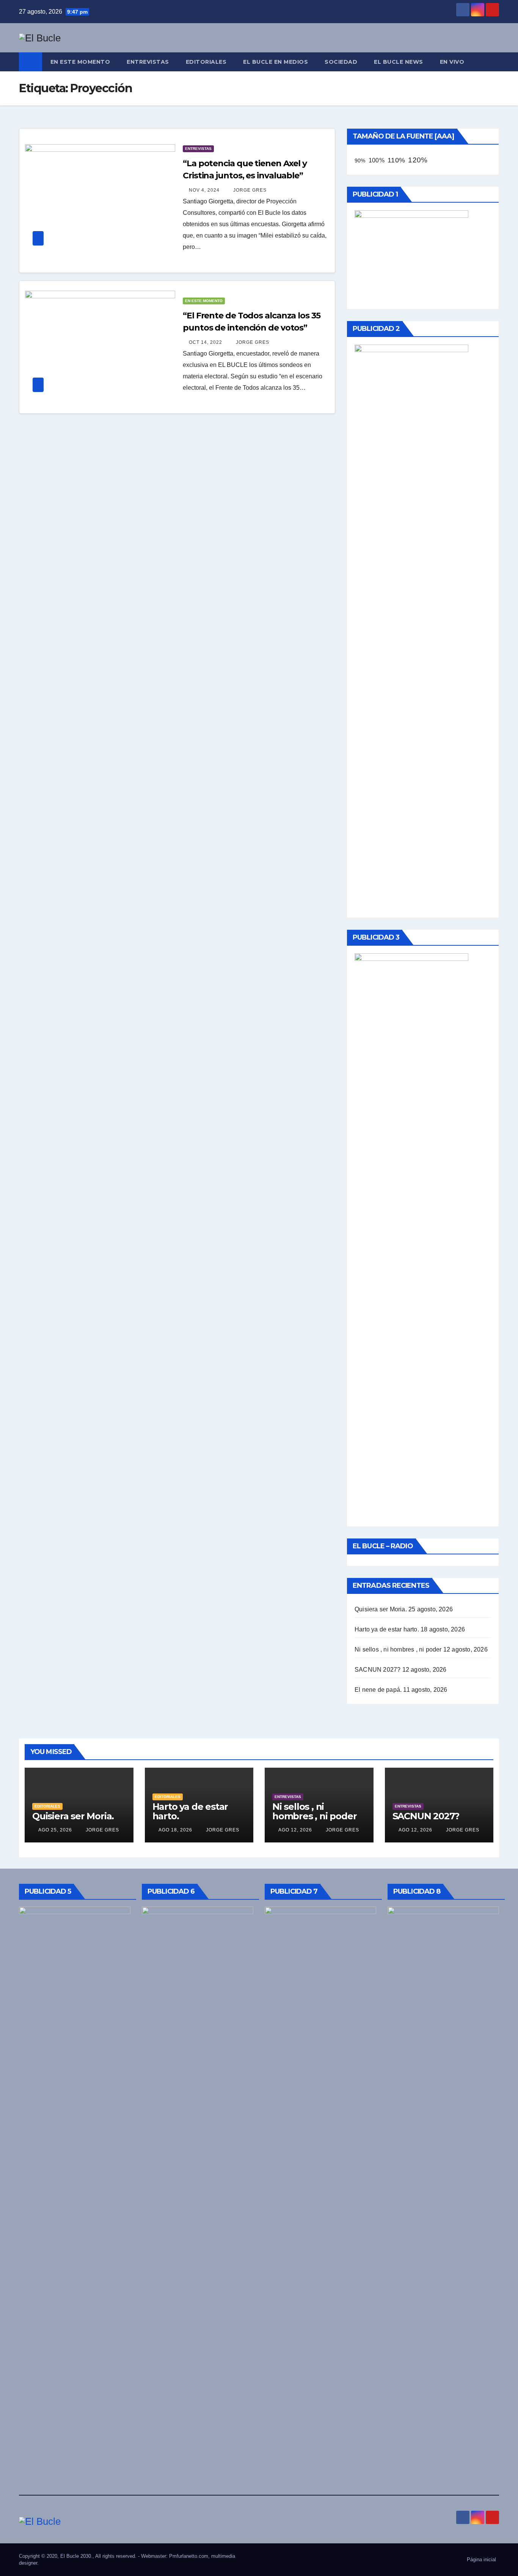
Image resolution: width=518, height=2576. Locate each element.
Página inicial (481, 2559)
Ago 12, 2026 (295, 1830)
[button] (494, 62)
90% (360, 161)
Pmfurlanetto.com (189, 2556)
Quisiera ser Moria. (381, 1609)
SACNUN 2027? (378, 1670)
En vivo (452, 62)
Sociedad (341, 62)
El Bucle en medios (275, 62)
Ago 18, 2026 (175, 1830)
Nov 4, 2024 (204, 190)
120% (418, 160)
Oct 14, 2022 (206, 342)
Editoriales (206, 62)
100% (377, 160)
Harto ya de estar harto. (387, 1629)
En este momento (80, 62)
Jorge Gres (249, 190)
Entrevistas (148, 62)
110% (396, 160)
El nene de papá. (378, 1690)
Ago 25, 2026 (55, 1830)
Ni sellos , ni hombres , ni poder (398, 1649)
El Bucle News (399, 62)
